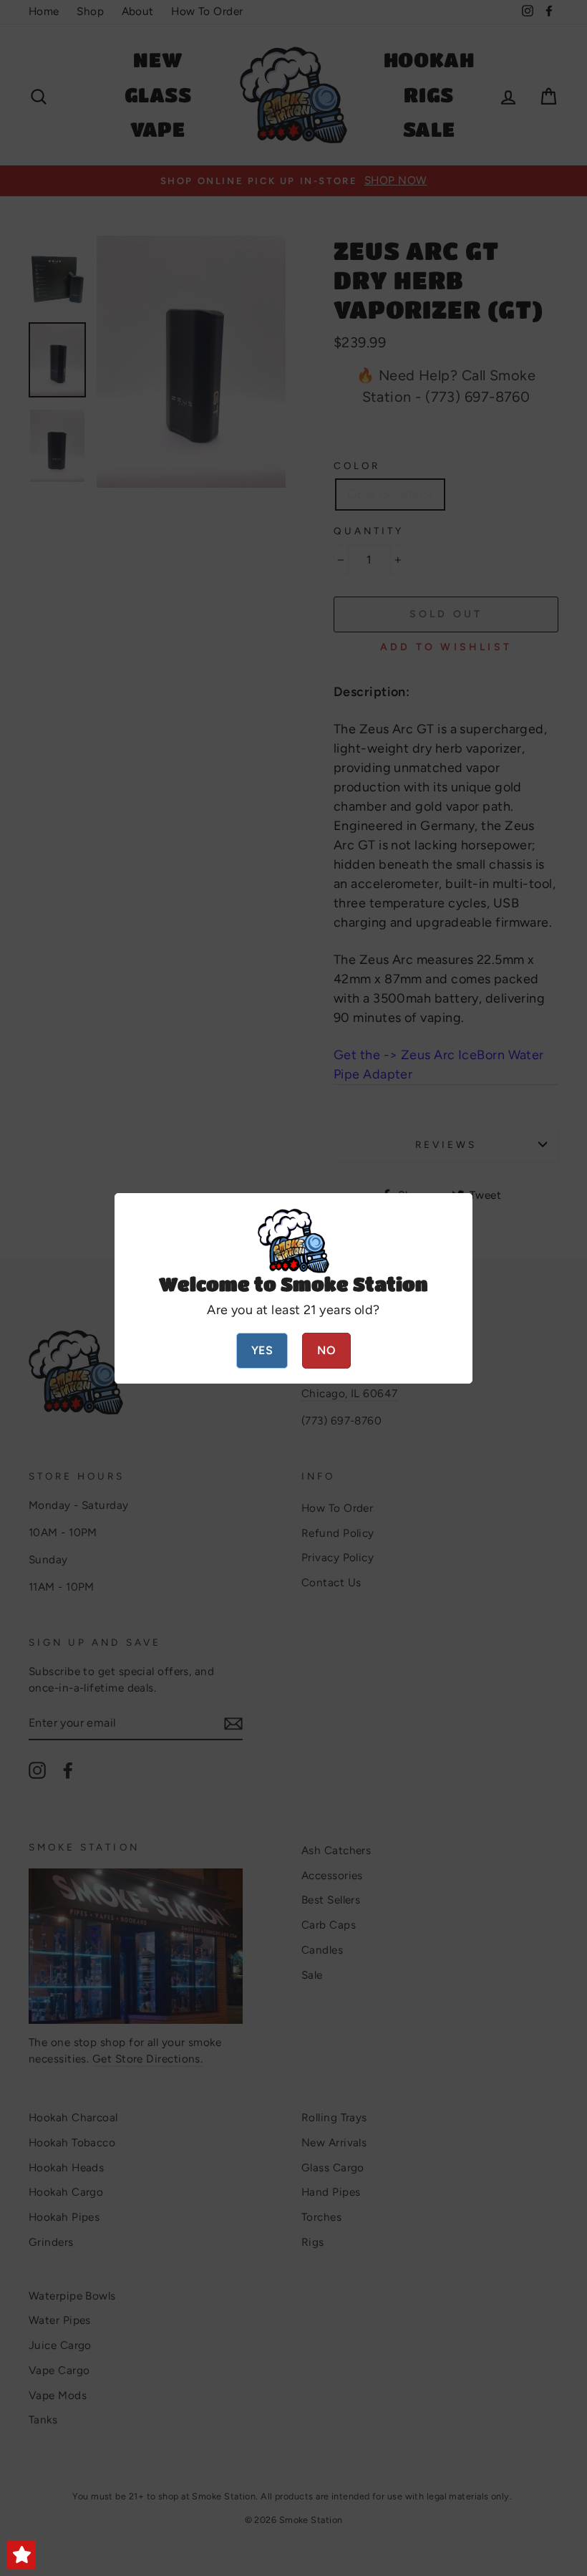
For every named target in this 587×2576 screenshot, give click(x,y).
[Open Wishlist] (21, 2555)
